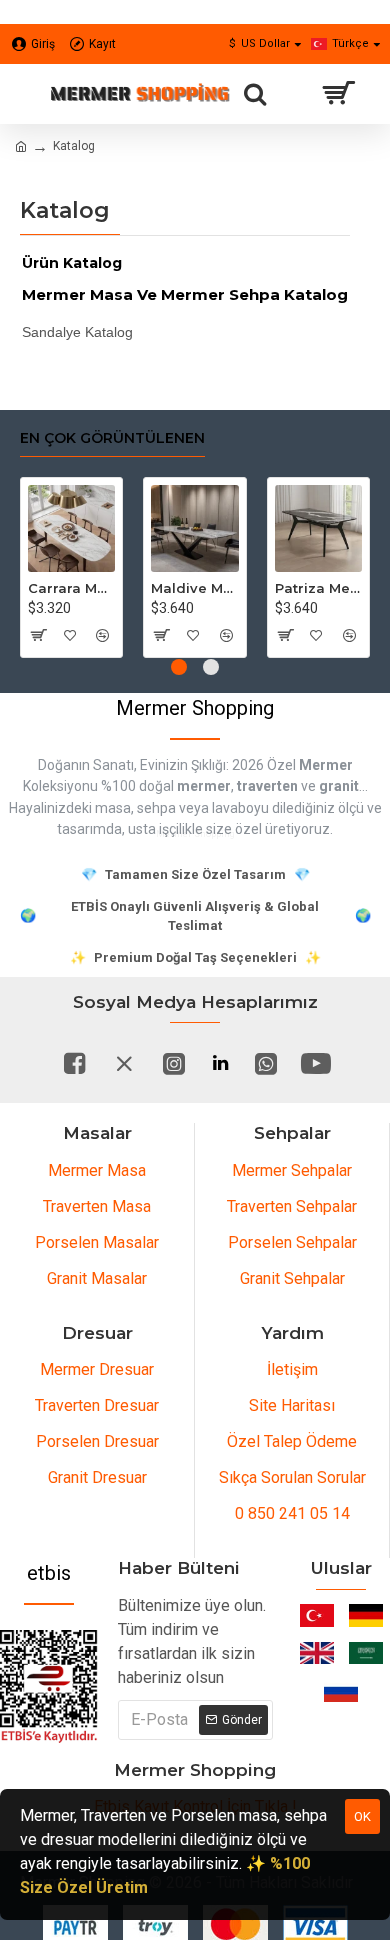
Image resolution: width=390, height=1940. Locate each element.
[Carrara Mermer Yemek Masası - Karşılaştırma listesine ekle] (103, 635)
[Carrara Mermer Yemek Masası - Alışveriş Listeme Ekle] (70, 635)
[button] (179, 667)
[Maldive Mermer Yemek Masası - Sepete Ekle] (160, 635)
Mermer (326, 765)
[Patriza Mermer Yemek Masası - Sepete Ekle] (284, 635)
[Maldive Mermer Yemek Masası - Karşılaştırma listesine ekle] (226, 635)
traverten (267, 786)
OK (362, 1816)
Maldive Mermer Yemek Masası (194, 588)
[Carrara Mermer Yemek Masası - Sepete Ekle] (37, 635)
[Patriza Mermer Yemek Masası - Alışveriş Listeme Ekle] (316, 635)
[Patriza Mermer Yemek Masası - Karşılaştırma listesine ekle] (349, 635)
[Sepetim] (337, 94)
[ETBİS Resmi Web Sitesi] (49, 1686)
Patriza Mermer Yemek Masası (318, 588)
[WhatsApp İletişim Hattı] (266, 1063)
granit (339, 786)
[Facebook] (74, 1063)
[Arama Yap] (255, 94)
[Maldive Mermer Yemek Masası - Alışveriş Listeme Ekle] (193, 635)
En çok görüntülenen (112, 438)
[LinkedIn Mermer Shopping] (220, 1063)
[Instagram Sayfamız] (174, 1063)
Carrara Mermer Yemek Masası (71, 588)
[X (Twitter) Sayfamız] (124, 1063)
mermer (204, 786)
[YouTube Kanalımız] (316, 1063)
